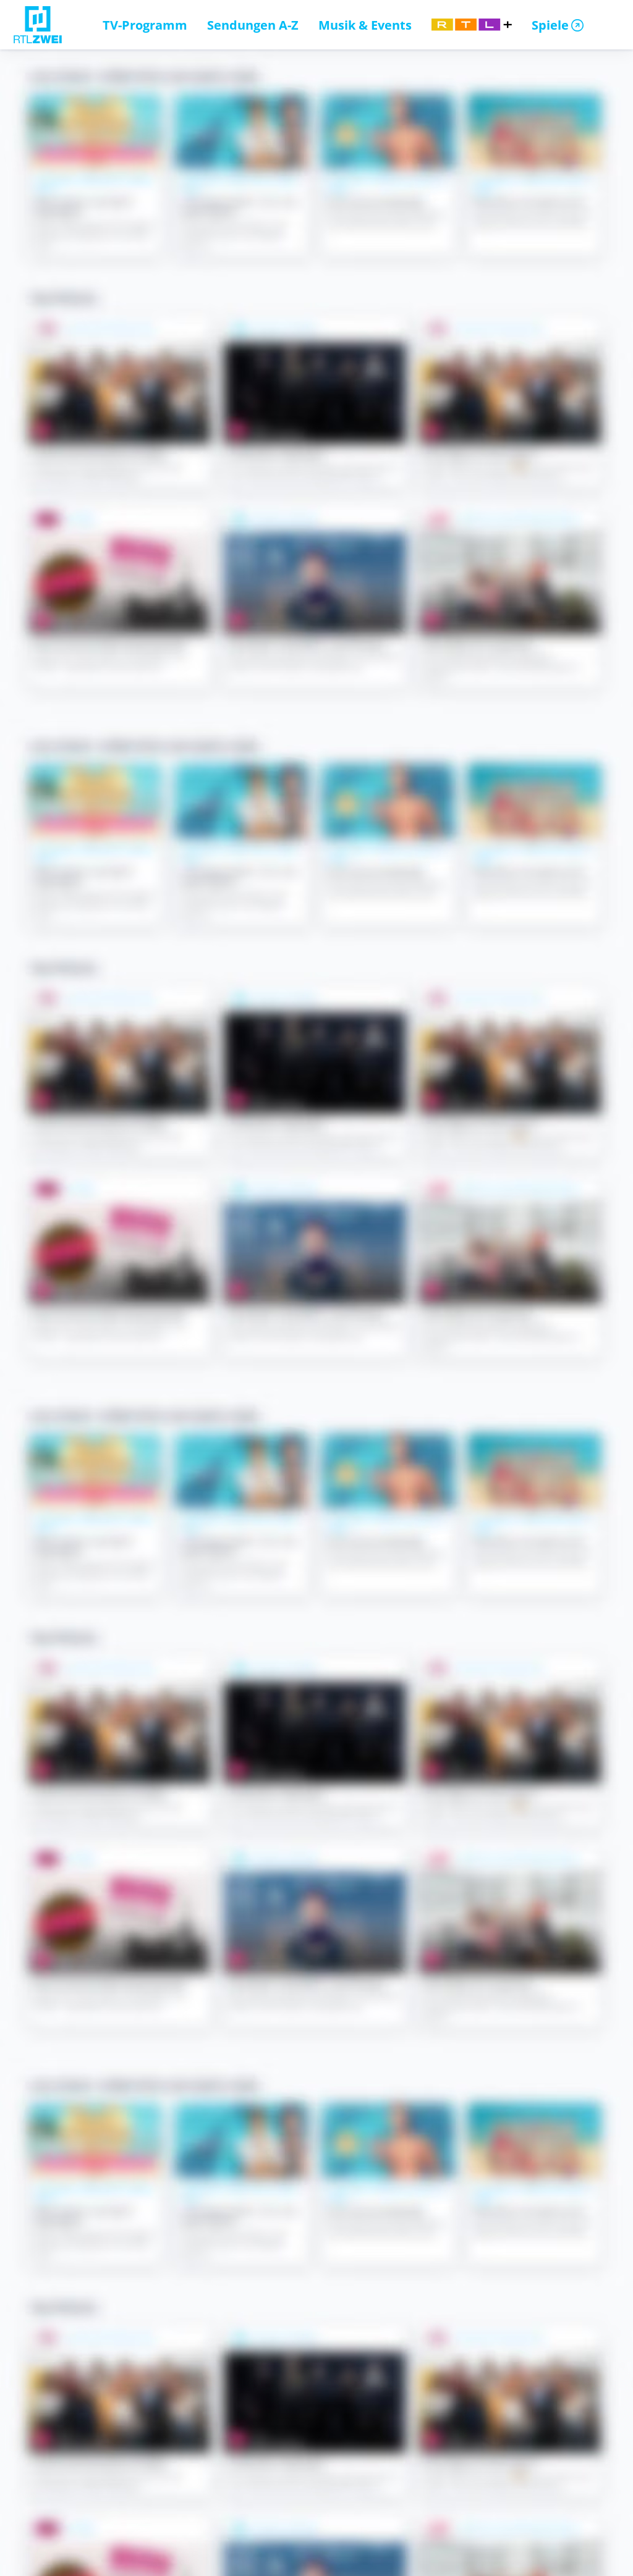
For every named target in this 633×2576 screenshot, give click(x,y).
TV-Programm (145, 25)
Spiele (550, 25)
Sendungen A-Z (253, 25)
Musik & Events (365, 25)
